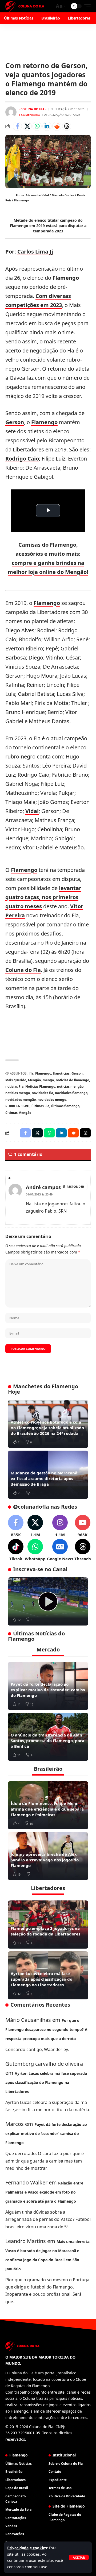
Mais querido (16, 1080)
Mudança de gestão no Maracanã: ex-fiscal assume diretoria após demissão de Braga (45, 1478)
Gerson (15, 422)
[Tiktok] (16, 1550)
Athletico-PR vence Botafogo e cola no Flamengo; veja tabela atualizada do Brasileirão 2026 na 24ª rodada (47, 1428)
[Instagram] (60, 1526)
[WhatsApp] (35, 1550)
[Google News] (60, 1550)
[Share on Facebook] (17, 126)
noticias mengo (18, 1093)
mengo (48, 1080)
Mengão (34, 1080)
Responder (75, 1187)
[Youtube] (83, 1526)
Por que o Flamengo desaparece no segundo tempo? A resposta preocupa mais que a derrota (46, 2029)
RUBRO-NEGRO (17, 1106)
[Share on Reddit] (57, 126)
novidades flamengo (71, 1093)
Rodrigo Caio (22, 459)
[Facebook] (16, 1526)
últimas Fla (40, 1106)
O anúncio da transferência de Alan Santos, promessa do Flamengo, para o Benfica (47, 1741)
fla (31, 1073)
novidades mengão (21, 1100)
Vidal (32, 811)
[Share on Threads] (67, 126)
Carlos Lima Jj (35, 252)
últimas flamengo (65, 1106)
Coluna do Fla (23, 970)
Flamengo (66, 278)
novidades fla (42, 1093)
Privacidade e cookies (27, 2548)
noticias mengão (70, 1086)
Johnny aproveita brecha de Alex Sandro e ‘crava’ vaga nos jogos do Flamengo (45, 1860)
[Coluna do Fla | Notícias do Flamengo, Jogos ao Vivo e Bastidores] (25, 6)
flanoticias (61, 1073)
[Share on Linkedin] (47, 126)
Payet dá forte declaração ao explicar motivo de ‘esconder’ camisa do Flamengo (48, 1690)
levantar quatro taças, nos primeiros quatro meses (43, 897)
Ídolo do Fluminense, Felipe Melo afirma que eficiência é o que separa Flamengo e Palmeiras (47, 1809)
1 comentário (29, 115)
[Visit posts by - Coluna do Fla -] (11, 112)
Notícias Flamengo (40, 1086)
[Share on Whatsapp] (37, 126)
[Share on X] (27, 126)
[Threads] (83, 1550)
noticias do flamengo (72, 1080)
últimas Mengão (18, 1113)
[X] (35, 1526)
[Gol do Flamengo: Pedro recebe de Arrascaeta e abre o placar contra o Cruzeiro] (48, 1601)
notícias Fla (14, 1086)
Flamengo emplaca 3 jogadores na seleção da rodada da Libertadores (45, 1931)
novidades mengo (52, 1100)
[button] (79, 2557)
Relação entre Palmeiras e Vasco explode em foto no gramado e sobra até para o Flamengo (44, 2192)
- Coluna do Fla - (33, 109)
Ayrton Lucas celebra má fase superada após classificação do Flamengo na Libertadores (41, 1979)
